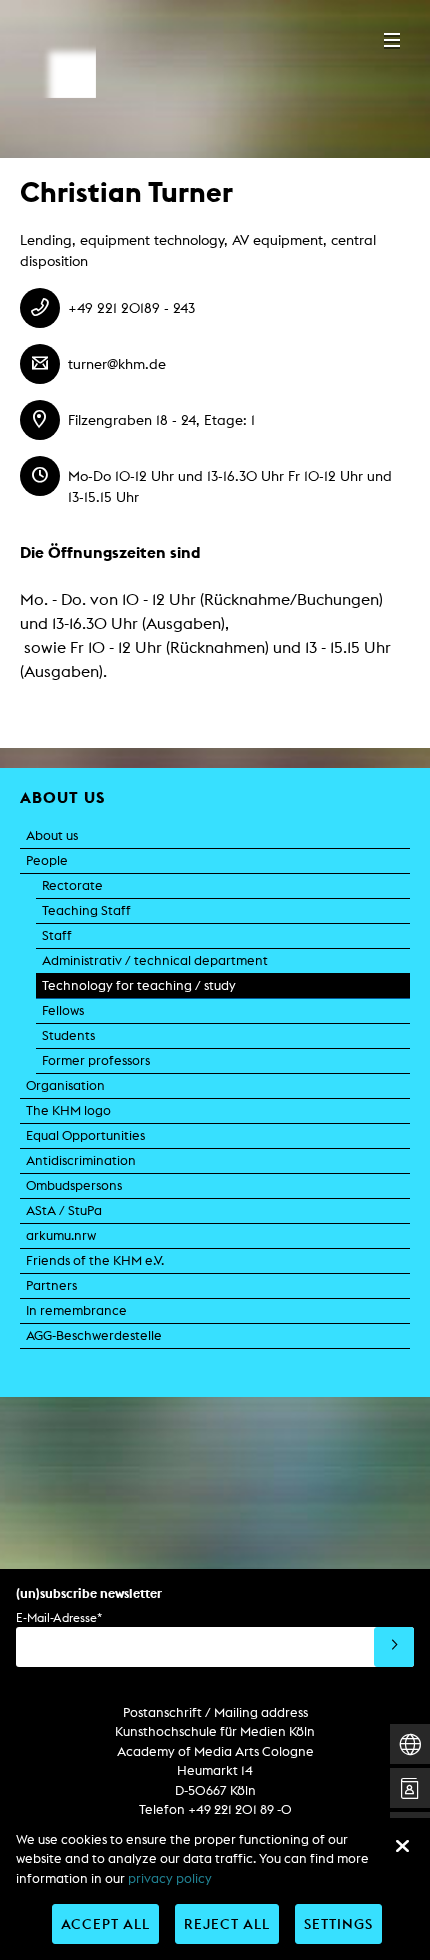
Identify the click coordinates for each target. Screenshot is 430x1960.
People (47, 860)
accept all (105, 1923)
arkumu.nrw (61, 1235)
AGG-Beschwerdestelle (94, 1335)
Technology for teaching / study (139, 985)
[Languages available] (410, 1744)
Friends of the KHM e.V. (95, 1260)
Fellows (63, 1010)
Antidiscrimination (81, 1160)
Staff (57, 935)
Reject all (227, 1923)
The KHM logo (68, 1110)
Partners (51, 1285)
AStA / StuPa (64, 1210)
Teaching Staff (86, 910)
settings (338, 1923)
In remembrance (76, 1310)
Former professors (96, 1060)
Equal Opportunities (85, 1135)
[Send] (394, 1647)
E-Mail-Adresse (59, 1617)
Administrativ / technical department (155, 960)
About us (52, 835)
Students (68, 1035)
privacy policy (170, 1878)
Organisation (65, 1085)
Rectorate (72, 885)
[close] (402, 1846)
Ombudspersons (74, 1185)
